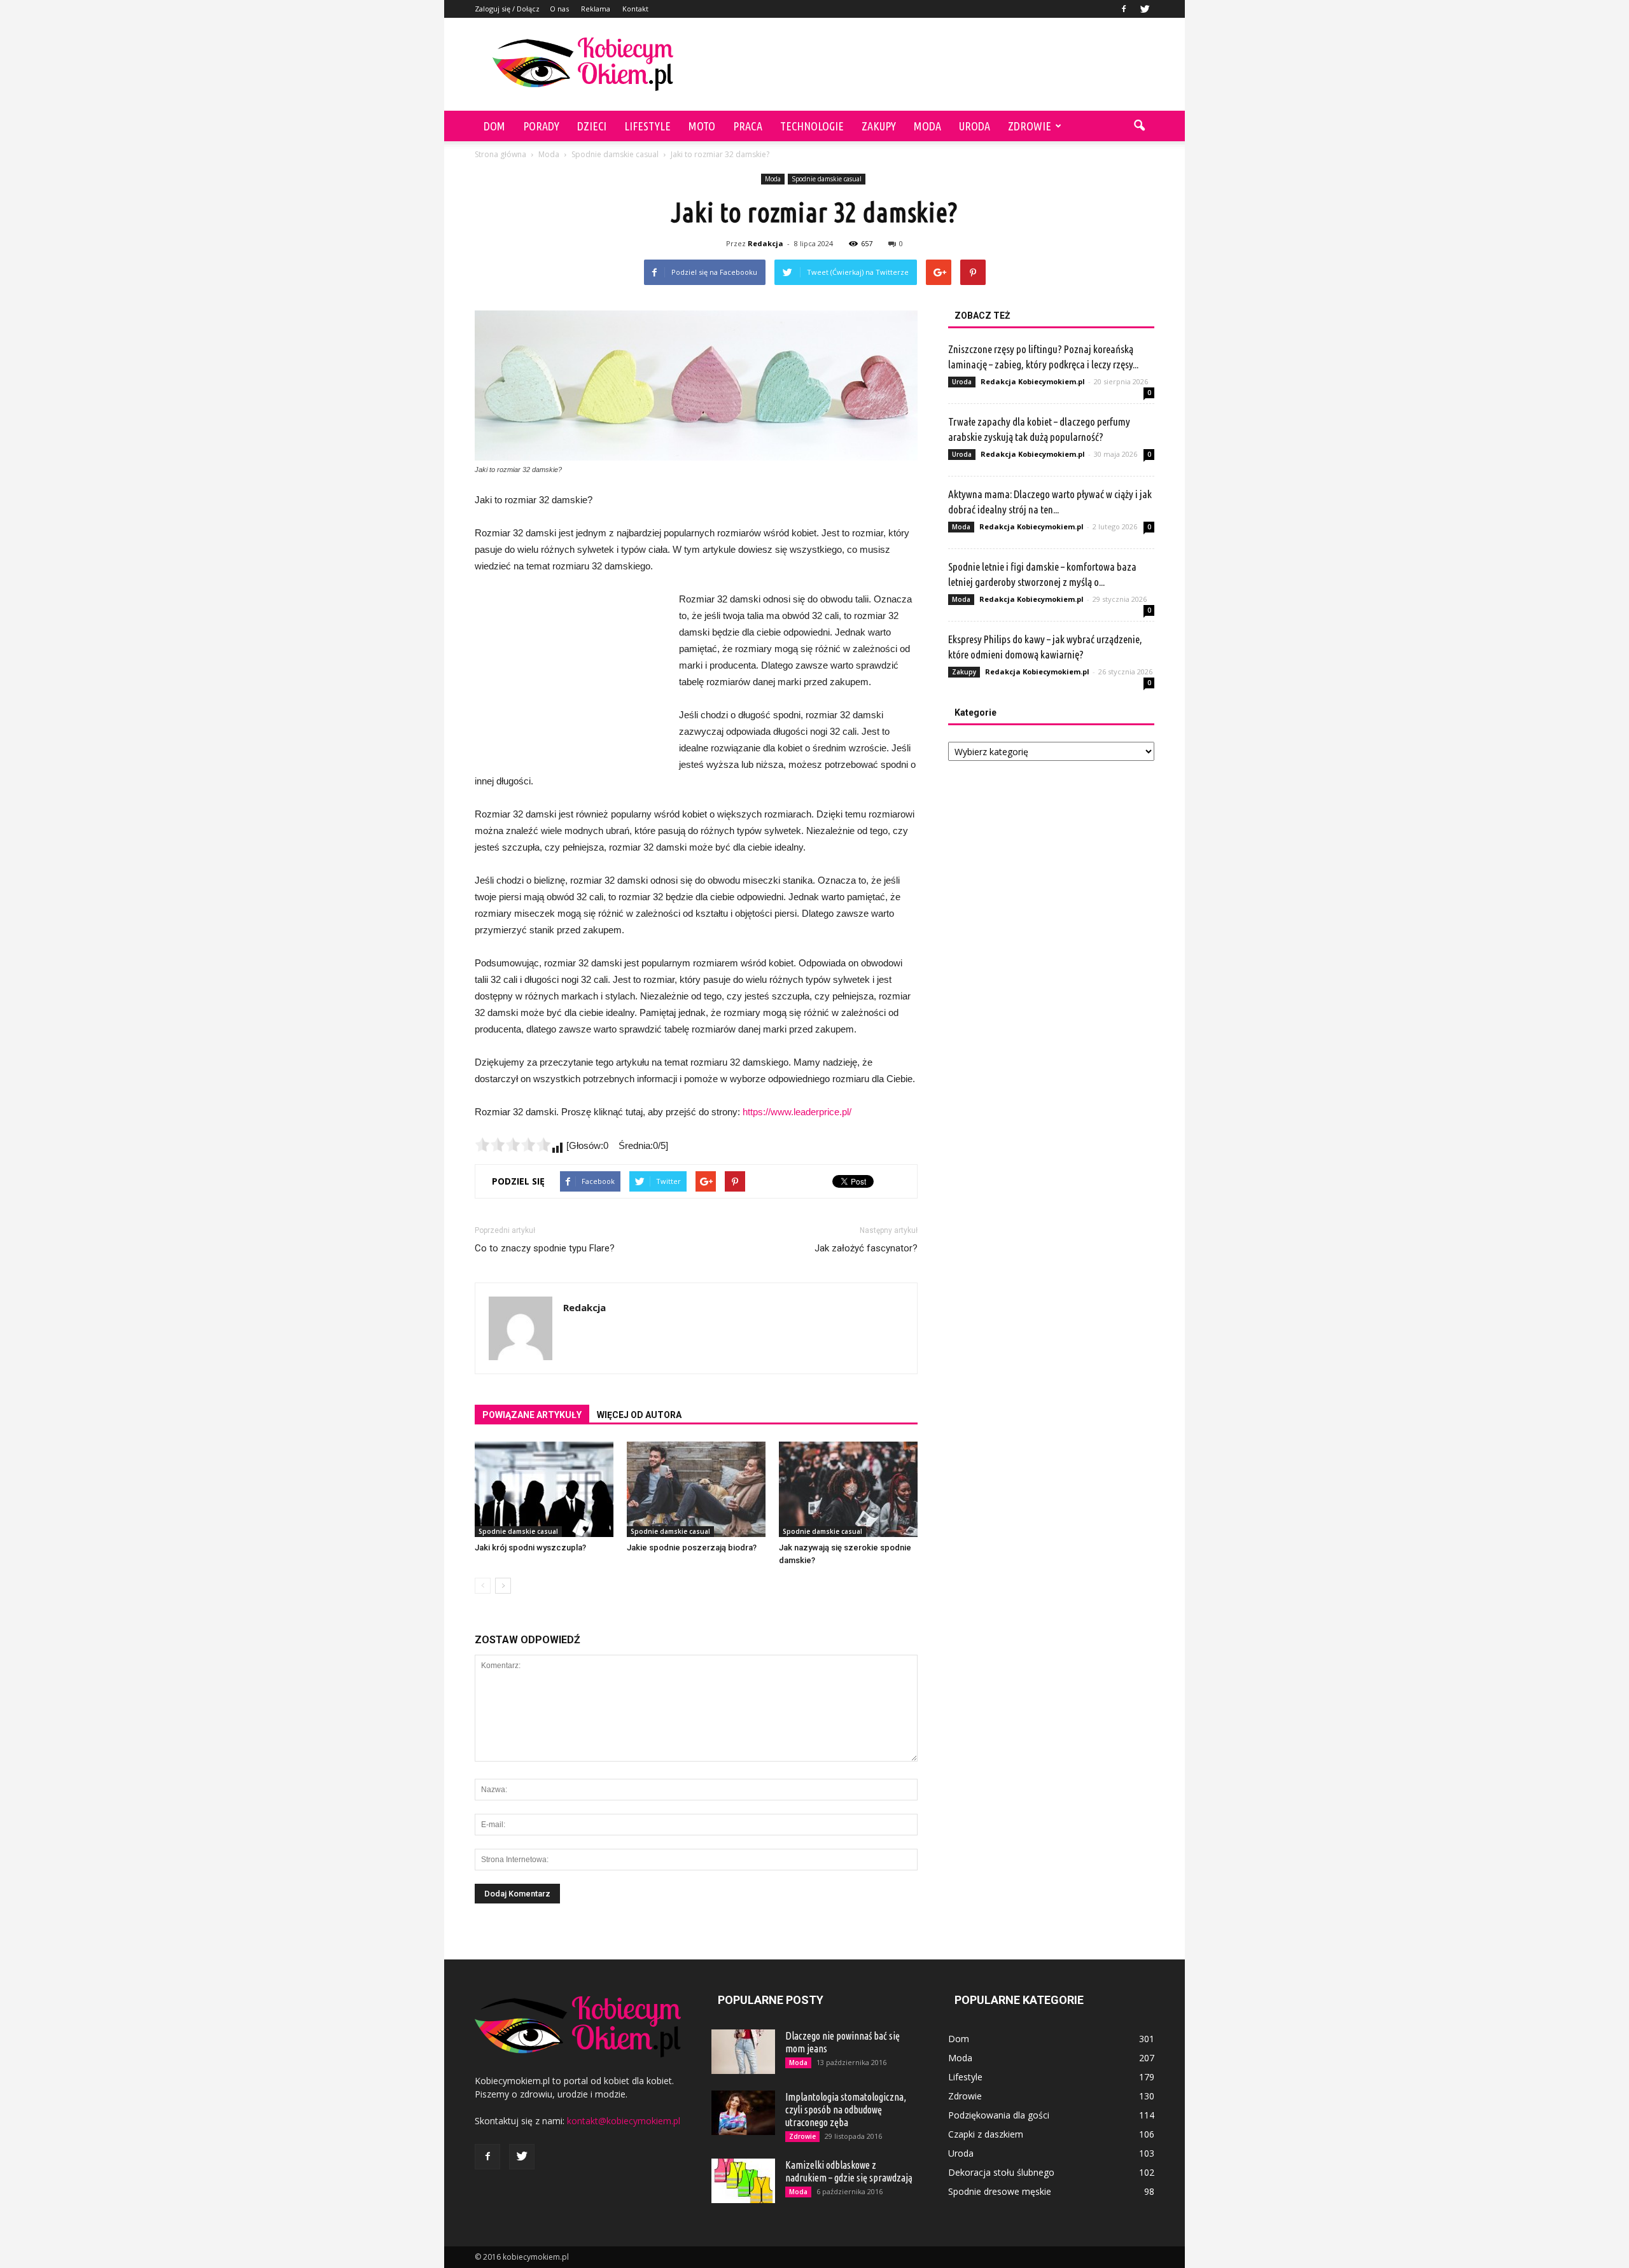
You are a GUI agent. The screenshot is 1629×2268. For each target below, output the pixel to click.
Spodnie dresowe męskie (1000, 2191)
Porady (541, 126)
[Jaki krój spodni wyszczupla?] (544, 1489)
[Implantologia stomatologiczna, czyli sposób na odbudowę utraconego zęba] (743, 2113)
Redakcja (766, 243)
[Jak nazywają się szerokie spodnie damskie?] (848, 1489)
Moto (702, 126)
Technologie (812, 126)
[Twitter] (1145, 9)
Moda (927, 126)
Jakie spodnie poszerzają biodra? (692, 1548)
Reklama (596, 9)
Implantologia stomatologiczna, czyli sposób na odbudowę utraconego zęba (846, 2110)
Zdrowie (1030, 126)
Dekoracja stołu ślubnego (1001, 2172)
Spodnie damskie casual (827, 179)
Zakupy (879, 126)
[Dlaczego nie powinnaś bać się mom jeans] (743, 2052)
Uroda (975, 126)
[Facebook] (1124, 9)
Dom (494, 126)
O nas (559, 9)
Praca (748, 126)
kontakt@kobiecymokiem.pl (624, 2121)
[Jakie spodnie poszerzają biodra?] (696, 1489)
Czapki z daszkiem (986, 2134)
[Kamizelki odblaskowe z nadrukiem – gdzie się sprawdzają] (743, 2181)
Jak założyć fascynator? (866, 1248)
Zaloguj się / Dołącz (507, 9)
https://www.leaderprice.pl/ (797, 1112)
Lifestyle (647, 126)
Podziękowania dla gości (999, 2115)
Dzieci (592, 126)
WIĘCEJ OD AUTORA (639, 1415)
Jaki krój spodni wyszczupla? (530, 1548)
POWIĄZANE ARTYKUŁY (532, 1415)
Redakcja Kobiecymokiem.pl (1033, 381)
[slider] (513, 1144)
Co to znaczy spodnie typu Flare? (545, 1248)
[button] (1139, 126)
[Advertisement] (923, 64)
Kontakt (635, 9)
